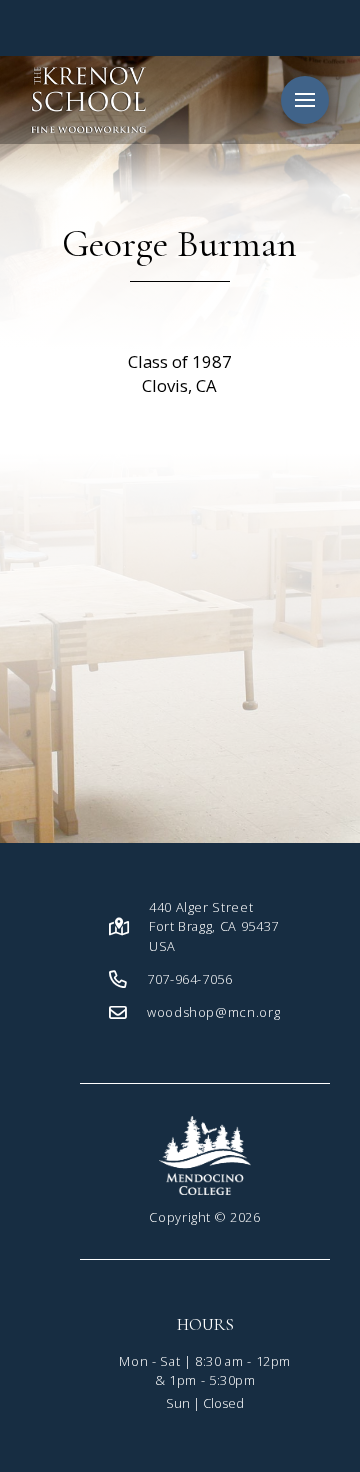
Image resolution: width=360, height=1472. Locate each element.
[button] (305, 100)
